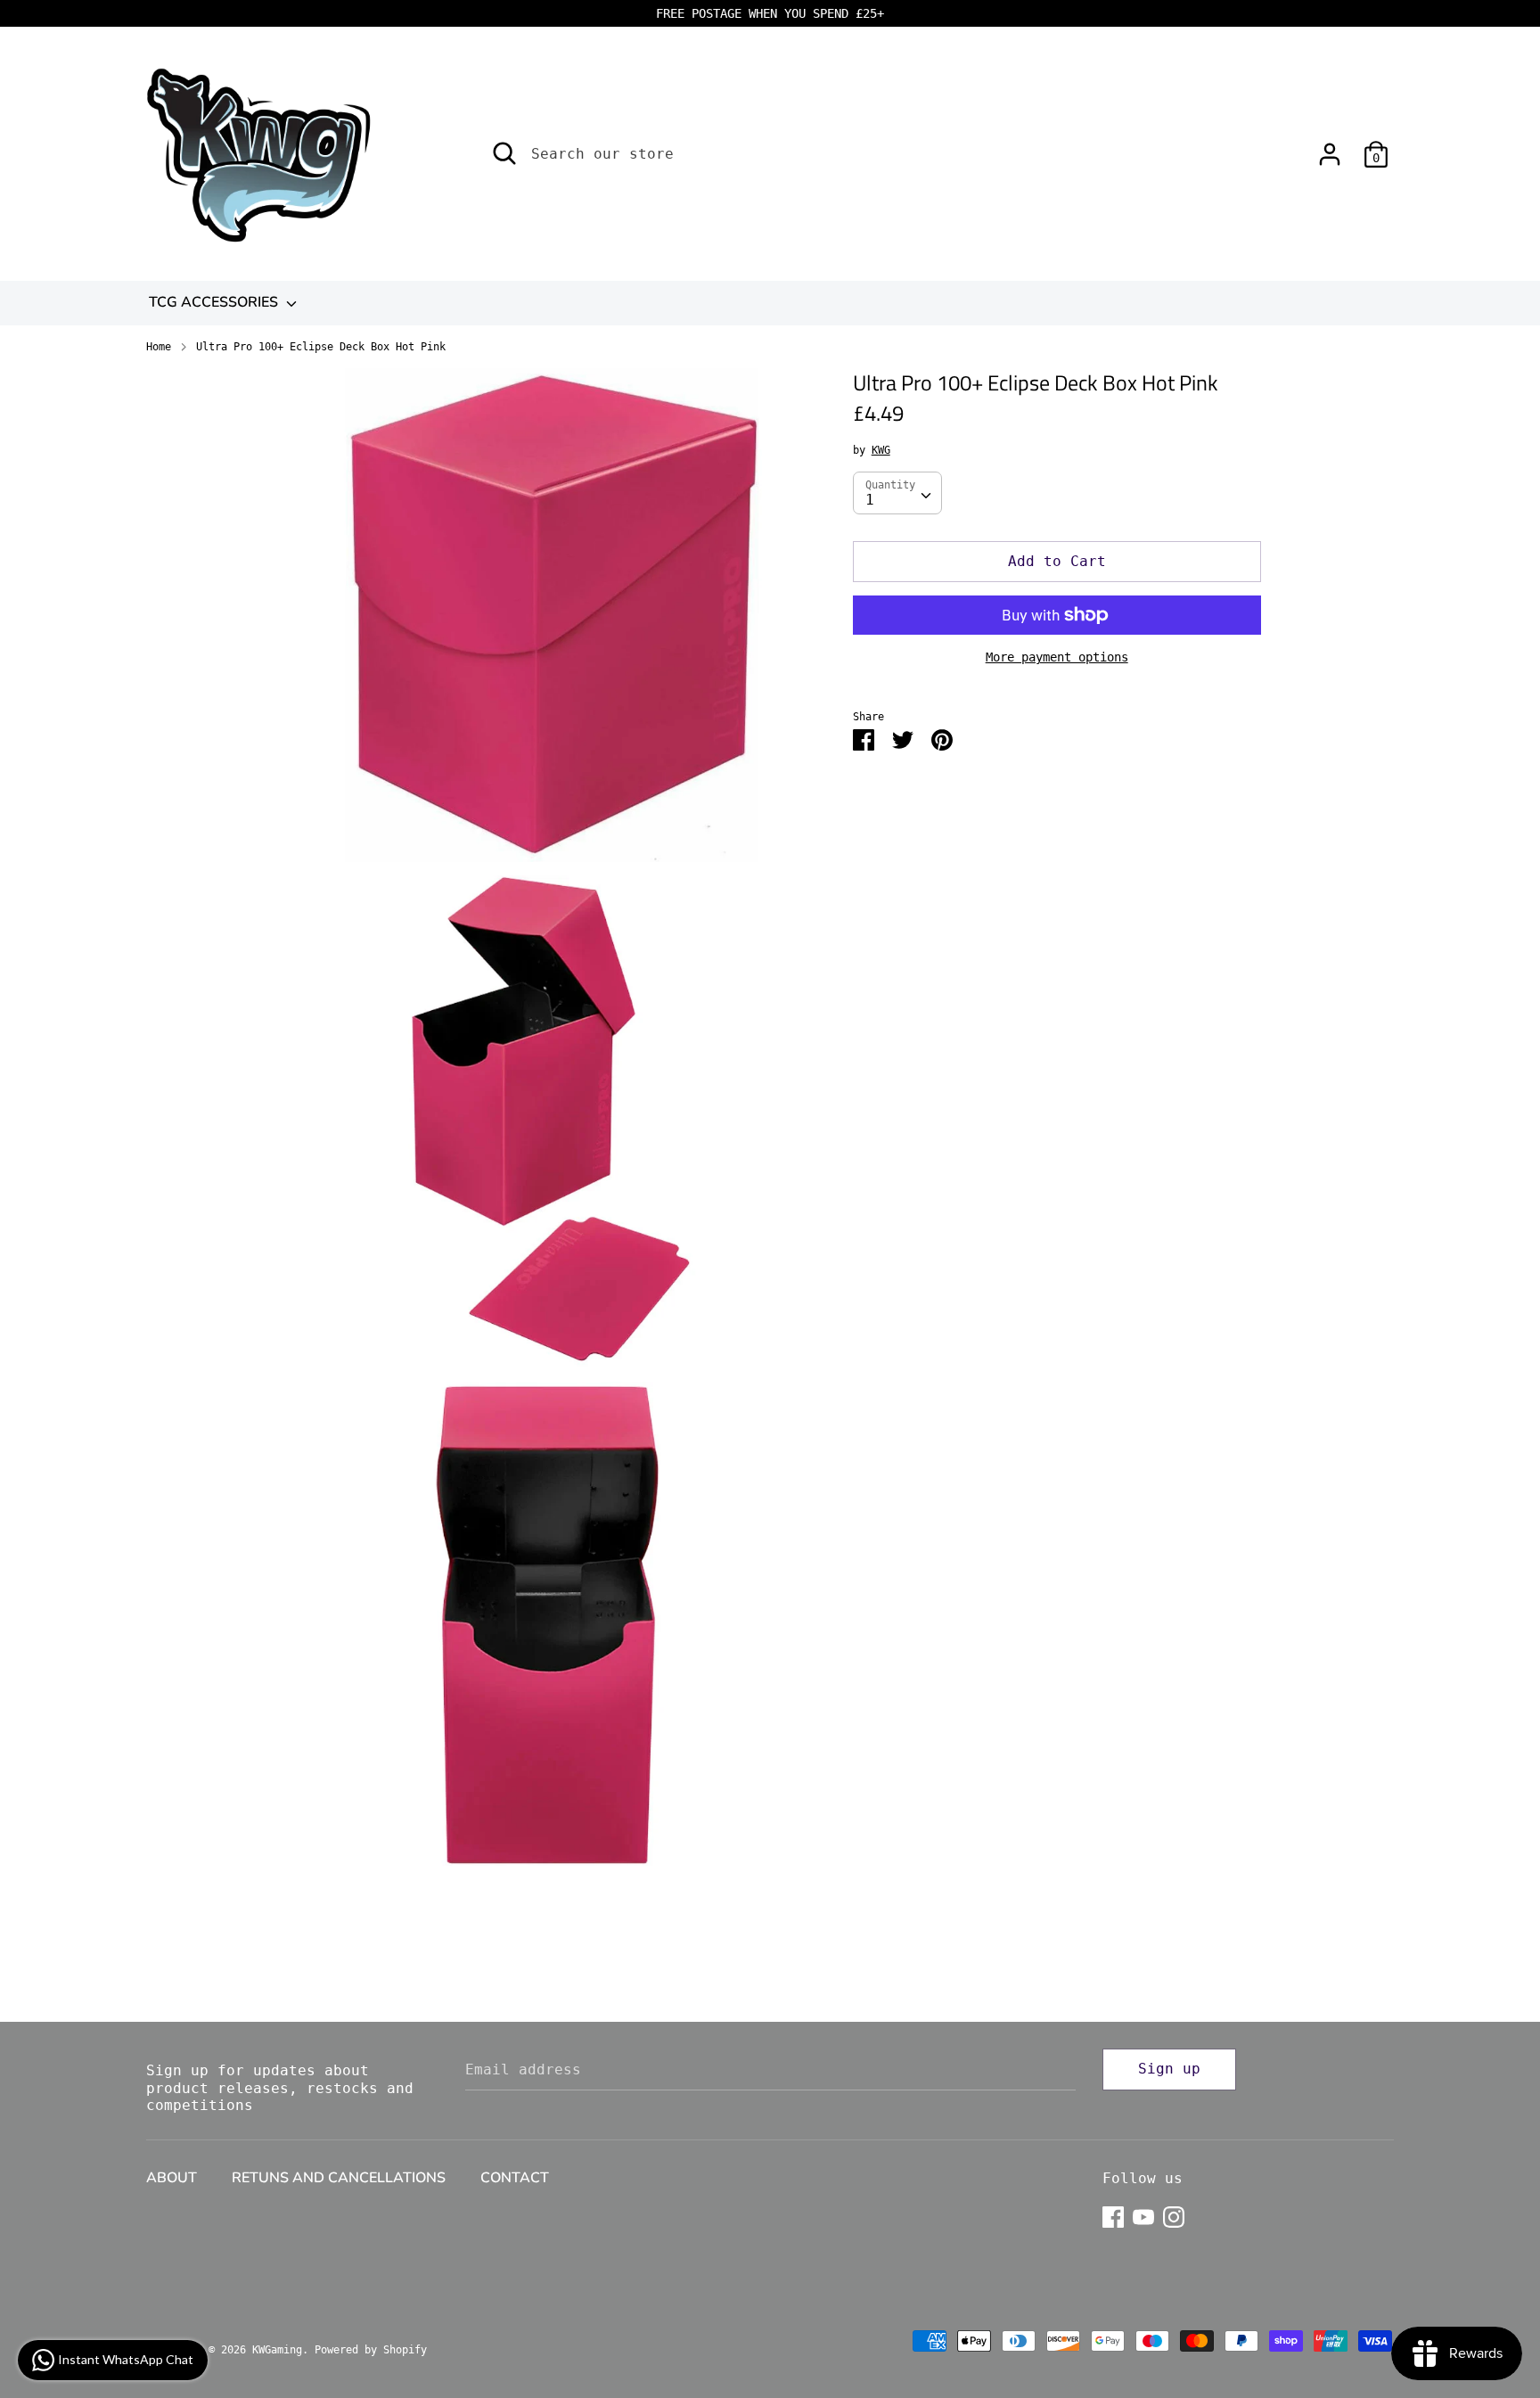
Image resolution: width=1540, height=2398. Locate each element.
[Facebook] (1113, 2215)
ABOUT (172, 2178)
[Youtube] (1143, 2215)
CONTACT (515, 2178)
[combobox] (897, 493)
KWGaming (277, 2350)
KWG (881, 450)
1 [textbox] (870, 500)
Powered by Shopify (371, 2350)
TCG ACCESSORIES (215, 302)
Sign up (1169, 2069)
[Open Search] (504, 153)
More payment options (1057, 657)
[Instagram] (1174, 2215)
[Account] (1330, 148)
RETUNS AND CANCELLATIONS (339, 2178)
